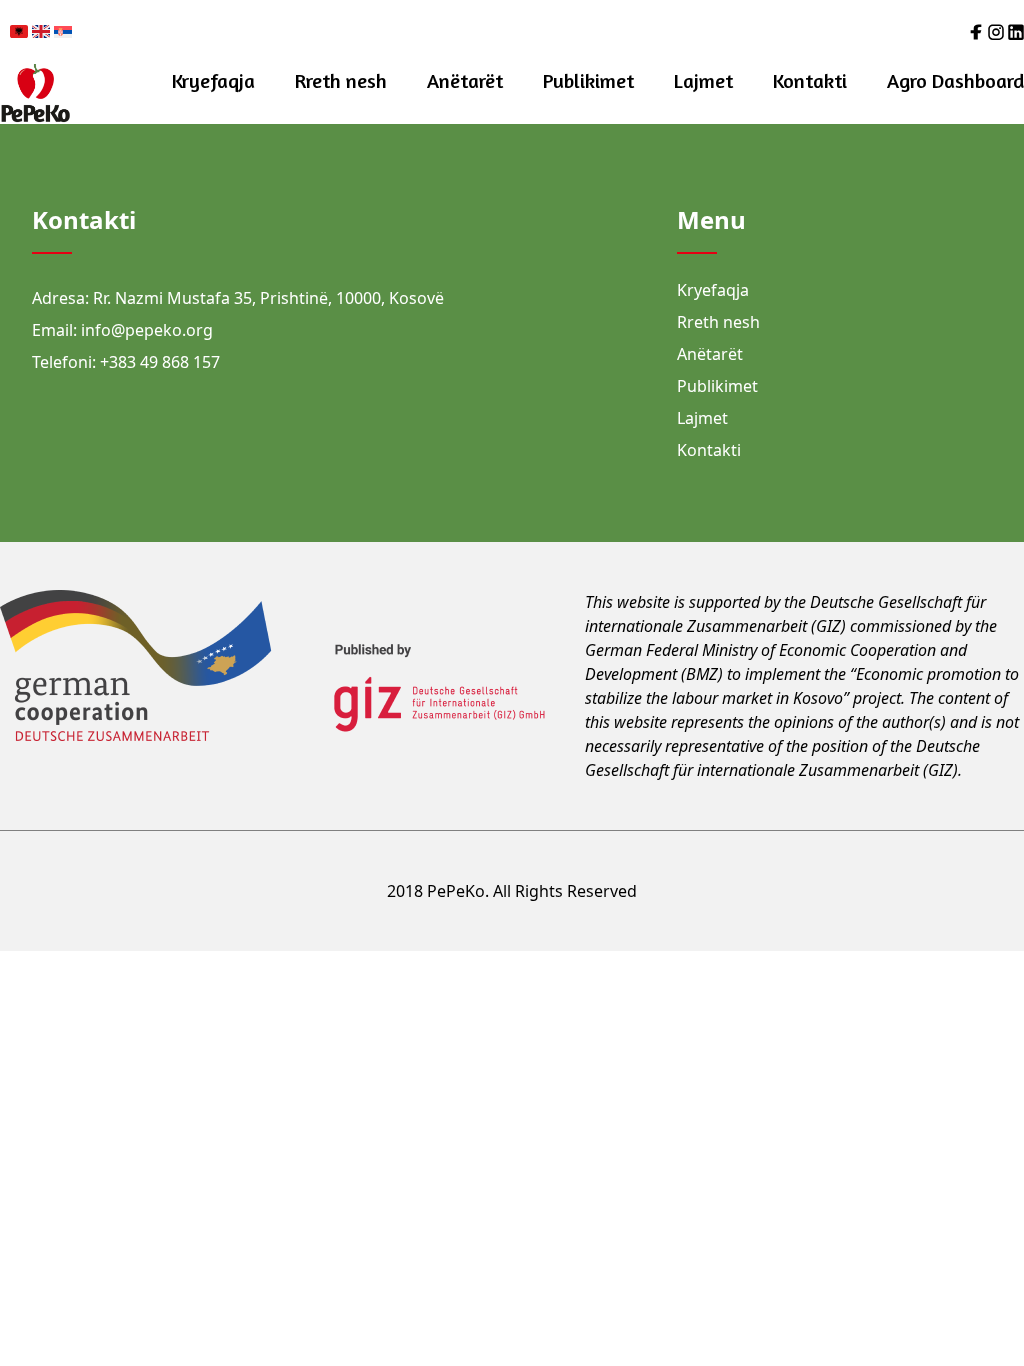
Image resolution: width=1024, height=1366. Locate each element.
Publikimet (588, 80)
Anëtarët (465, 80)
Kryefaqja (213, 80)
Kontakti (810, 80)
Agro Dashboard (955, 80)
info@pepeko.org (147, 330)
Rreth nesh (341, 80)
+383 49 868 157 (160, 362)
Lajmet (703, 80)
